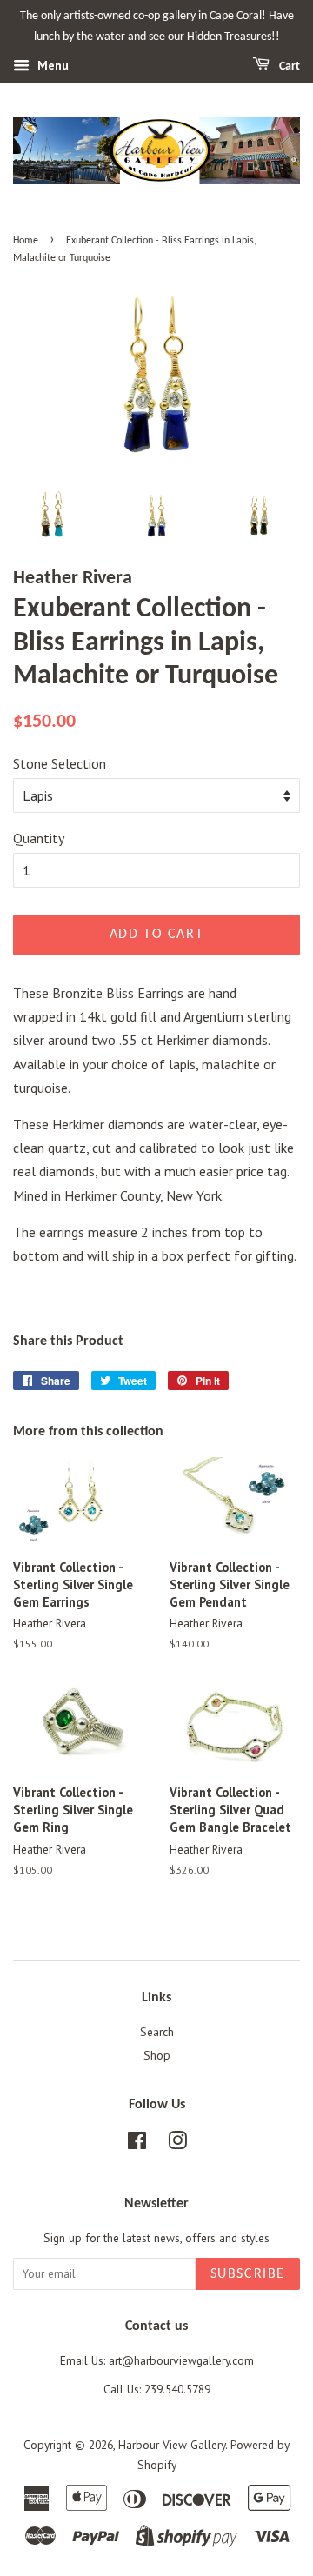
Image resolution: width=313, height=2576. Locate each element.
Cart (288, 67)
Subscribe (248, 2274)
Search (157, 2032)
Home (26, 241)
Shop (157, 2055)
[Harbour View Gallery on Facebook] (137, 2144)
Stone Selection (60, 763)
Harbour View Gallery (172, 2445)
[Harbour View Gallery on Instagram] (177, 2144)
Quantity (39, 838)
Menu (51, 65)
